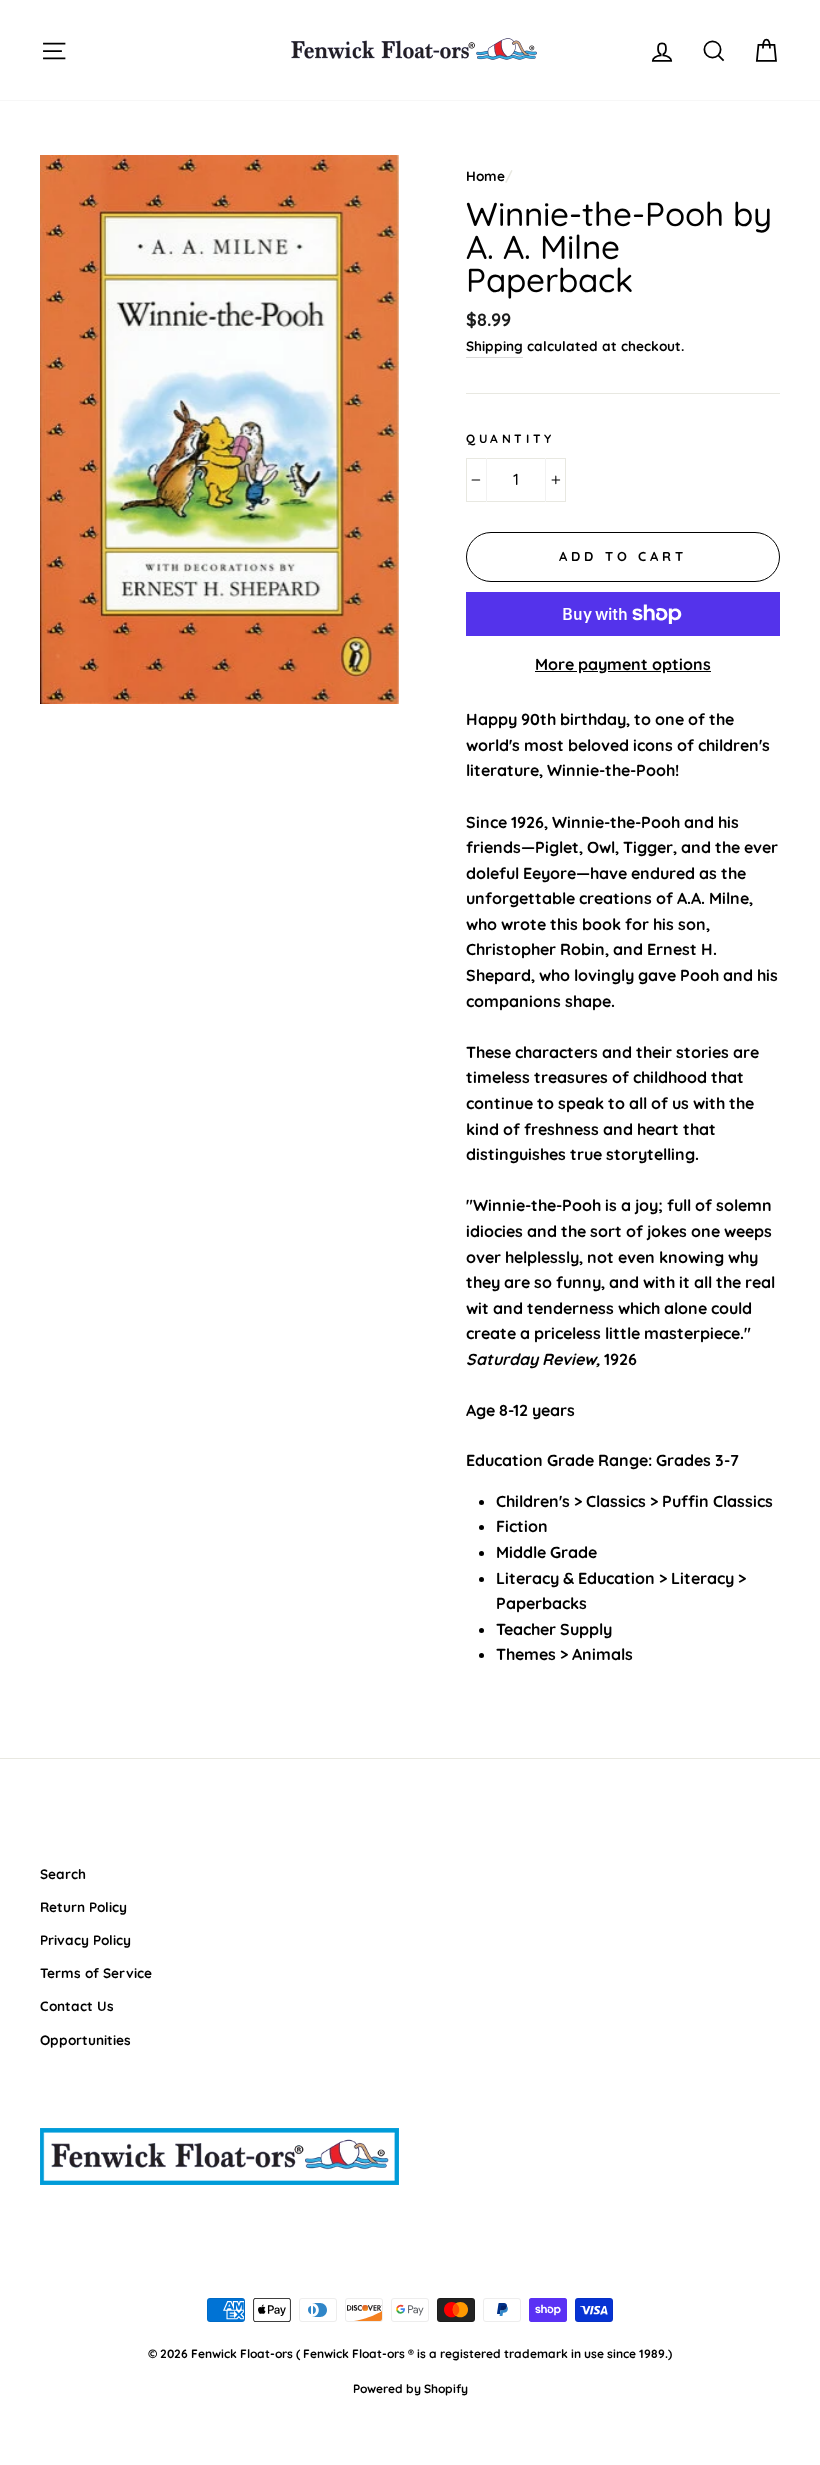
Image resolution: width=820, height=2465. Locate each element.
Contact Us (77, 2005)
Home (485, 175)
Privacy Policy (85, 1939)
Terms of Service (96, 1972)
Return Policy (83, 1906)
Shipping (494, 345)
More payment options (623, 664)
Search (63, 1873)
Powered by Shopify (410, 2388)
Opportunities (85, 2039)
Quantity (510, 438)
